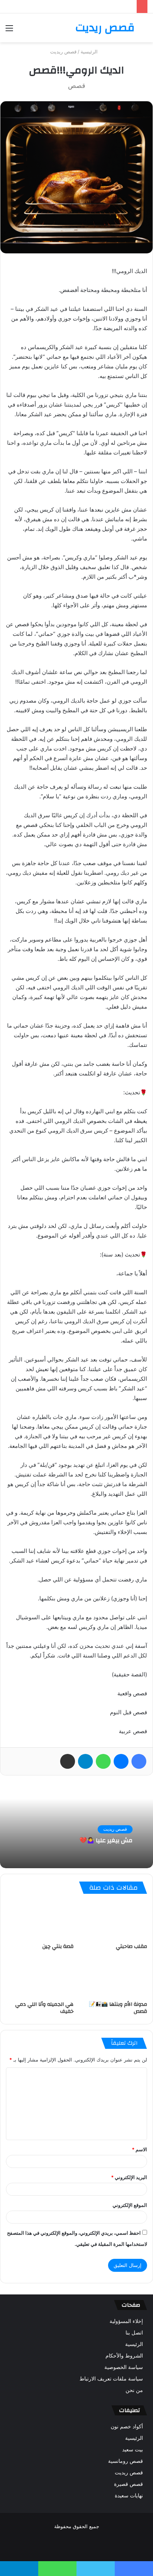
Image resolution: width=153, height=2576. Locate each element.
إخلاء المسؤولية (126, 2321)
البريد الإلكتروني (129, 2177)
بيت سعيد (133, 2449)
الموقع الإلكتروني (130, 2205)
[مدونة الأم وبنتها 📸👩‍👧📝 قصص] (113, 1978)
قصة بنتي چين (58, 1946)
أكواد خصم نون (127, 2426)
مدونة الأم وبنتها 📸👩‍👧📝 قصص (118, 2008)
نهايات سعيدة (129, 2495)
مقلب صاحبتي (131, 1946)
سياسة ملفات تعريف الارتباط (111, 2379)
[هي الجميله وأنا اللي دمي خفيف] (40, 1978)
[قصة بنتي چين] (40, 1921)
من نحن (134, 2390)
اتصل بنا (134, 2333)
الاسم (139, 2149)
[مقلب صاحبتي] (113, 1921)
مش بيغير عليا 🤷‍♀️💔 (106, 1841)
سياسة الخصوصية (124, 2367)
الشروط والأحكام (124, 2356)
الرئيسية (90, 52)
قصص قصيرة (128, 2484)
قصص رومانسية (126, 2461)
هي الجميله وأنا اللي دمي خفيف (44, 2008)
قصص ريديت (63, 52)
